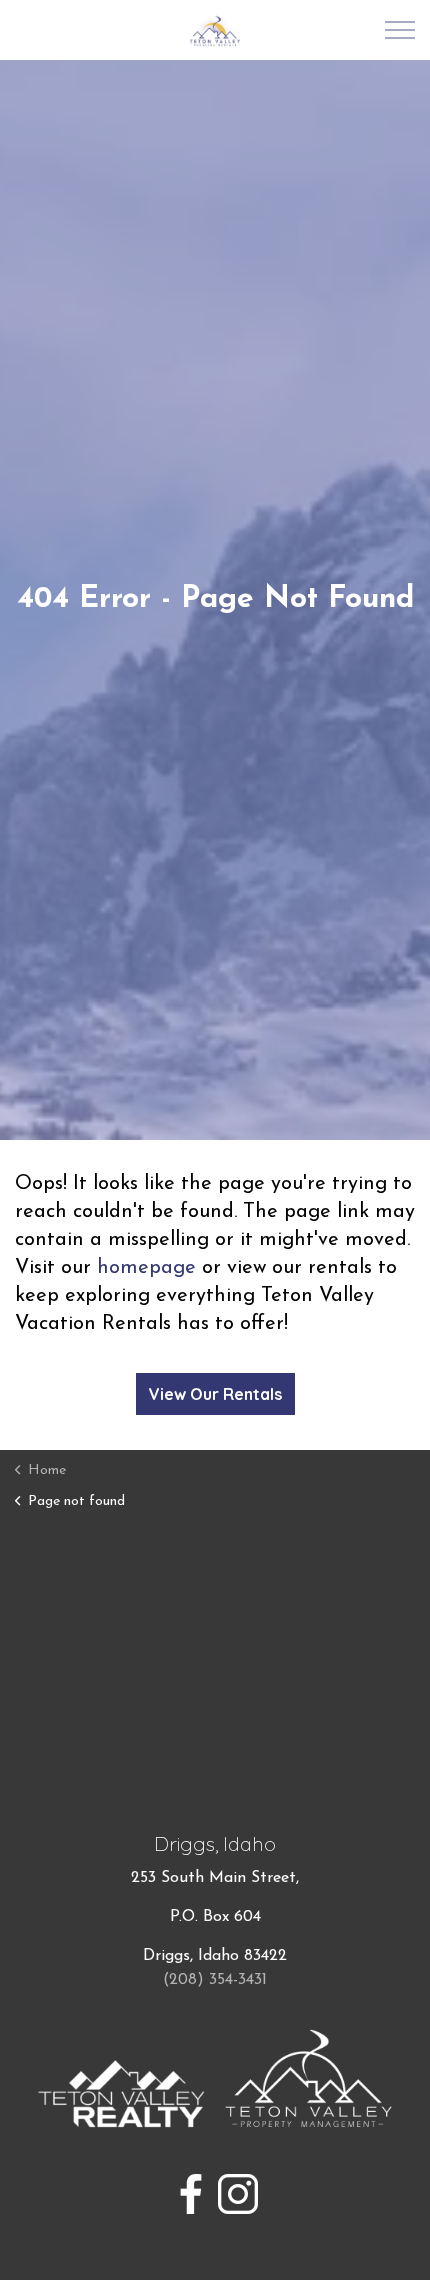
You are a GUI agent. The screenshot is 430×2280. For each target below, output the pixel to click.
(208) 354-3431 (215, 1980)
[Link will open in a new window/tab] (191, 2194)
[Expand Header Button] (400, 30)
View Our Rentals (215, 1394)
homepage (146, 1268)
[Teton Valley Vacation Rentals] (215, 31)
